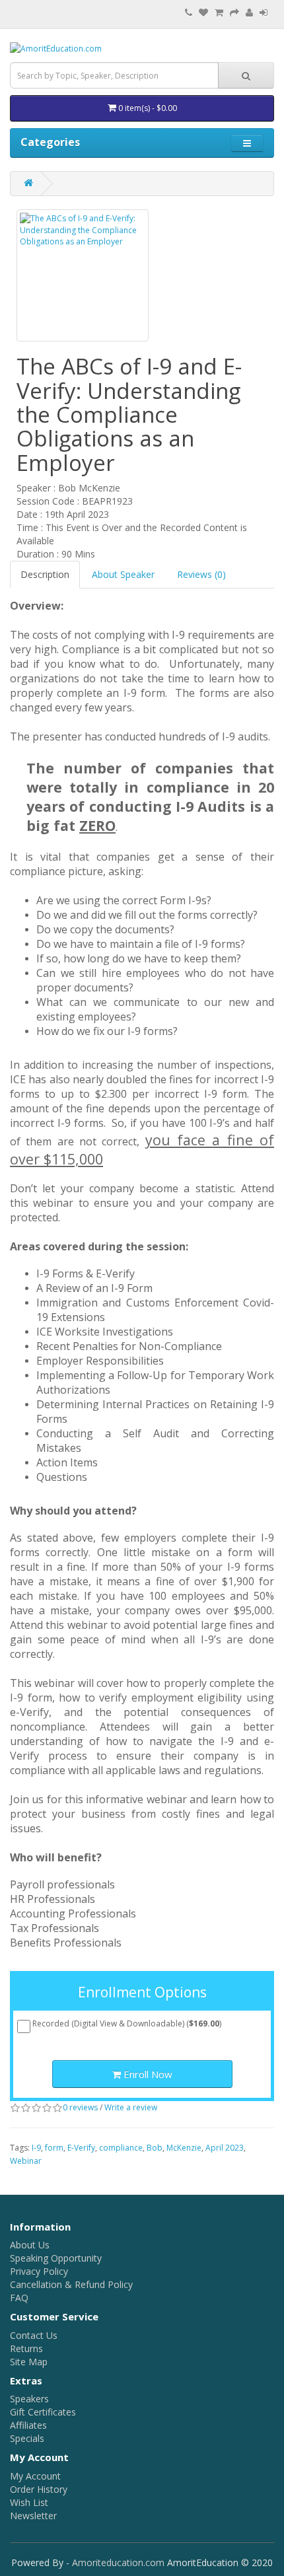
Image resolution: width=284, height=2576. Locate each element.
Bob (155, 2148)
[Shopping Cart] (219, 13)
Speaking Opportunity (56, 2258)
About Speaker (123, 574)
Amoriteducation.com (118, 2562)
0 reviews (80, 2107)
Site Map (29, 2362)
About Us (30, 2245)
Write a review (131, 2107)
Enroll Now (147, 2074)
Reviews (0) (201, 574)
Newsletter (33, 2516)
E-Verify (81, 2148)
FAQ (19, 2298)
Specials (27, 2438)
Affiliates (28, 2425)
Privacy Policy (39, 2271)
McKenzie (184, 2148)
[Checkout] (234, 13)
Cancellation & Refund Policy (71, 2284)
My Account (35, 2476)
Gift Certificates (43, 2412)
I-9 (36, 2148)
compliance (121, 2148)
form (54, 2148)
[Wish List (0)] (203, 13)
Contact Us (34, 2335)
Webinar (26, 2161)
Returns (26, 2348)
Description (45, 574)
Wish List (29, 2502)
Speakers (29, 2399)
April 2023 (225, 2148)
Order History (39, 2489)
